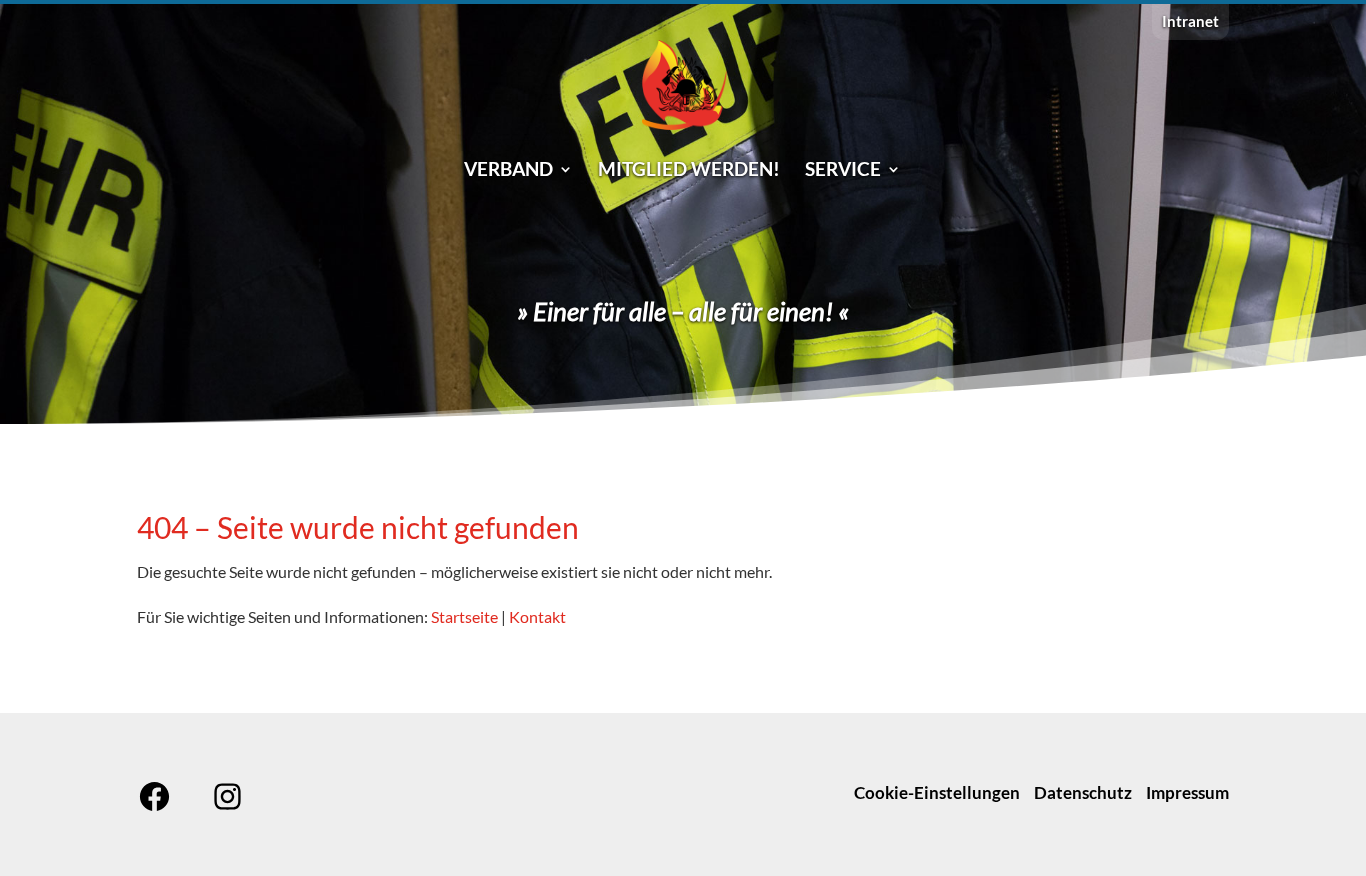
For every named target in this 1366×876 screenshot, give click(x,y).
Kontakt (537, 616)
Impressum (1187, 792)
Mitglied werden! (689, 171)
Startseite (464, 616)
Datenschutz (1083, 792)
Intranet (1190, 22)
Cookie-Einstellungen (937, 792)
